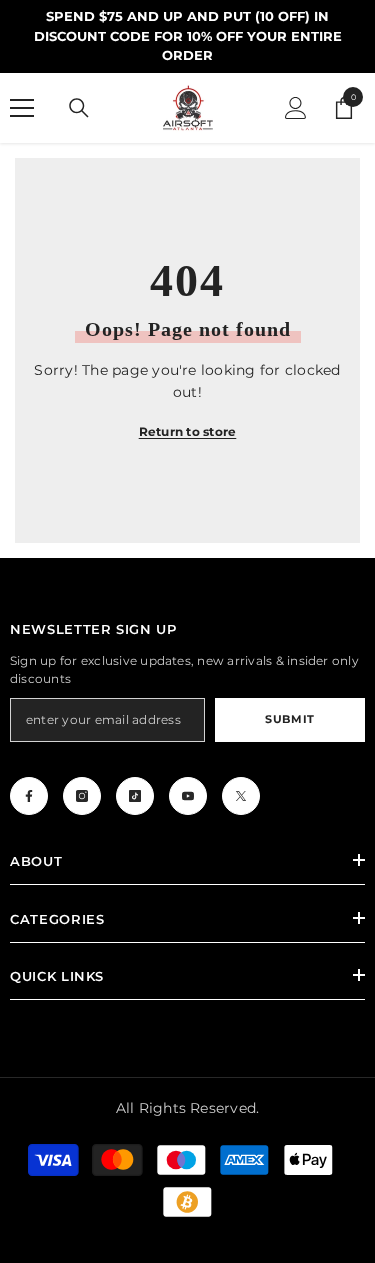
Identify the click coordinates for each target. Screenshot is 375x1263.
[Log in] (296, 108)
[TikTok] (135, 796)
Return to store (188, 431)
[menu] (22, 108)
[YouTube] (188, 796)
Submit (289, 719)
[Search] (79, 108)
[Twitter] (241, 796)
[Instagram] (82, 796)
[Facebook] (29, 796)
